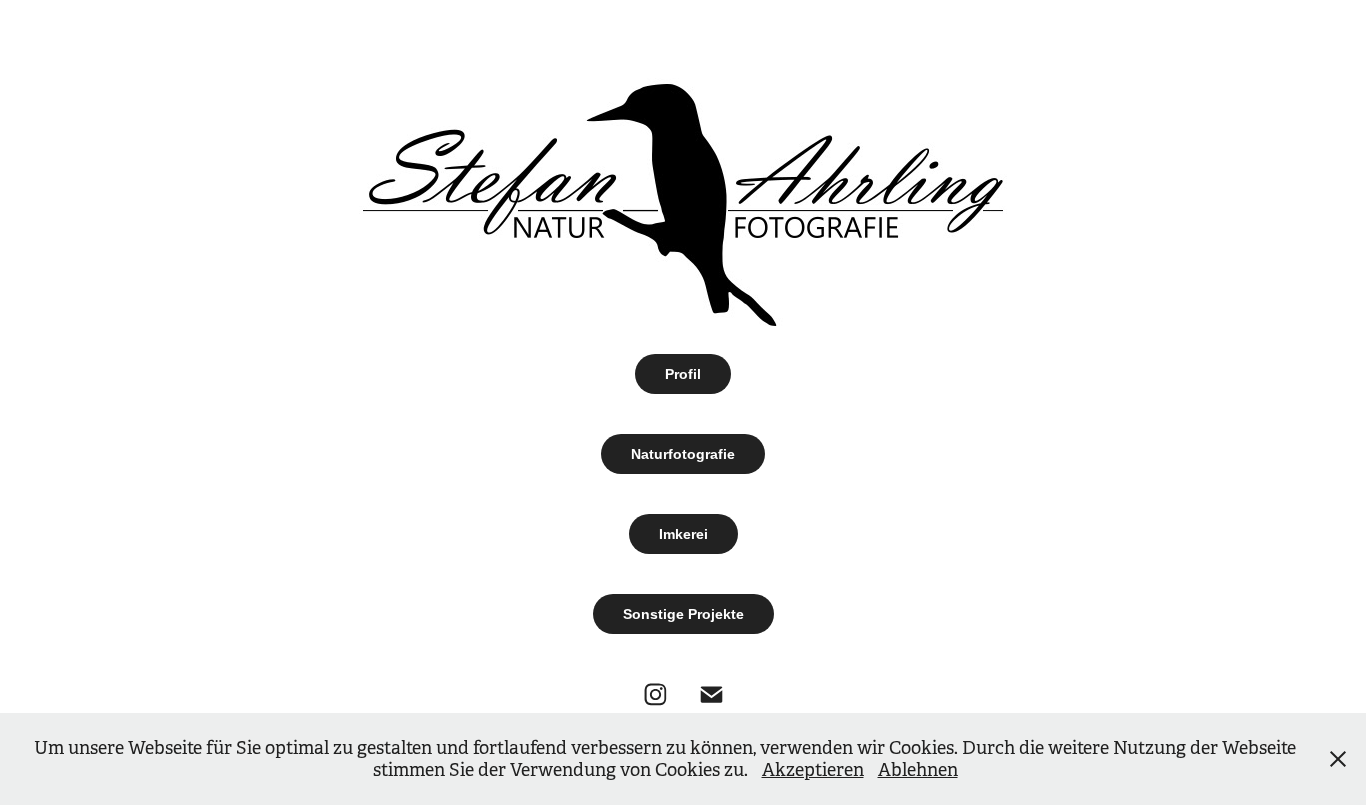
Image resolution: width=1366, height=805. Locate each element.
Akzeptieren (813, 770)
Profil (683, 374)
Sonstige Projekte (683, 614)
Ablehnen (918, 770)
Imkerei (683, 534)
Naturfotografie (683, 454)
